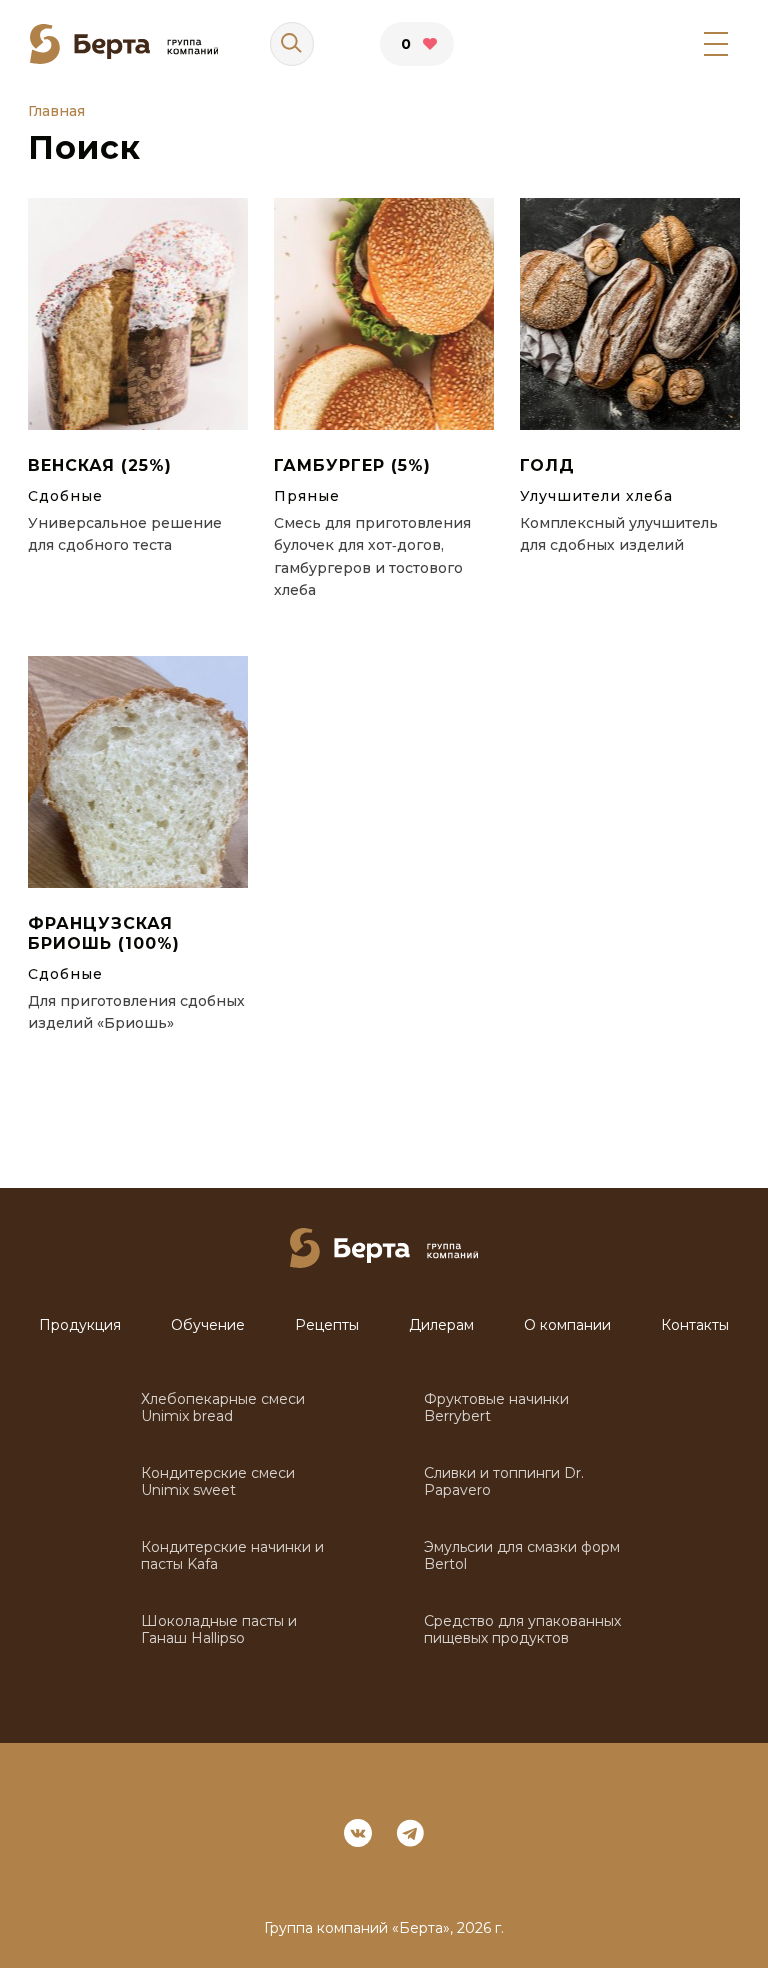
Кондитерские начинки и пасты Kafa (232, 1556)
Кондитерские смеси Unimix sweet (218, 1482)
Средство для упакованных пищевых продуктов (522, 1630)
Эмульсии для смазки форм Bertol (522, 1556)
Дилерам (441, 1325)
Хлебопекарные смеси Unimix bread (223, 1408)
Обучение (208, 1325)
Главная (56, 111)
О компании (567, 1325)
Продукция (80, 1325)
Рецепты (327, 1325)
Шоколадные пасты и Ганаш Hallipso (219, 1630)
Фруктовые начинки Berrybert (496, 1408)
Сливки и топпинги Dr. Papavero (504, 1482)
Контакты (695, 1325)
